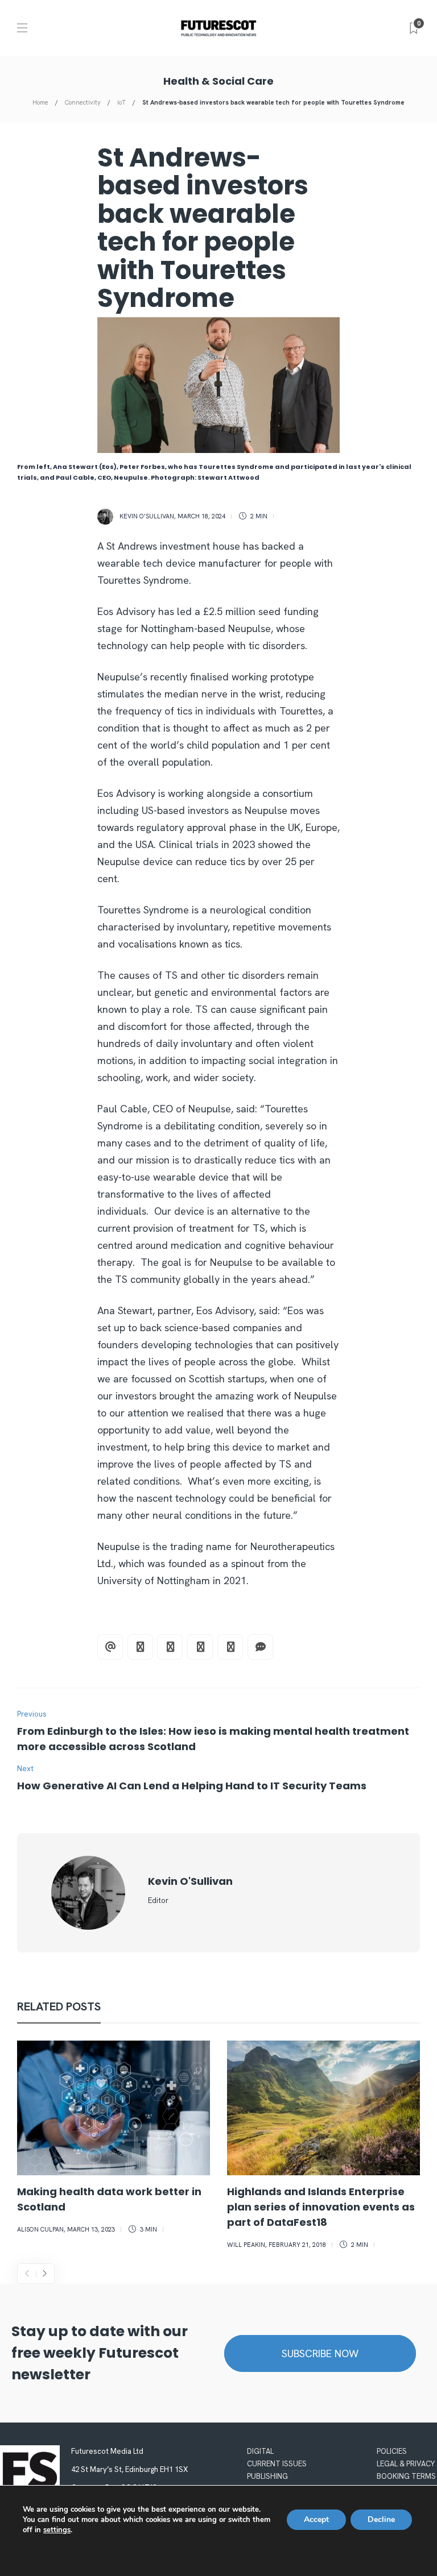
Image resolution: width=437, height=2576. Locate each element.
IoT (121, 102)
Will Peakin (246, 2245)
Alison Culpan (40, 2229)
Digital (260, 2451)
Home (40, 102)
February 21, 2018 (297, 2245)
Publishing (267, 2476)
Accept (316, 2519)
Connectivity (83, 102)
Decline (381, 2519)
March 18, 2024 (201, 516)
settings (57, 2530)
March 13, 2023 (91, 2229)
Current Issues (277, 2464)
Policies (392, 2451)
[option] (114, 2139)
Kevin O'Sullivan (147, 516)
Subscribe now (320, 2353)
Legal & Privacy (406, 2464)
